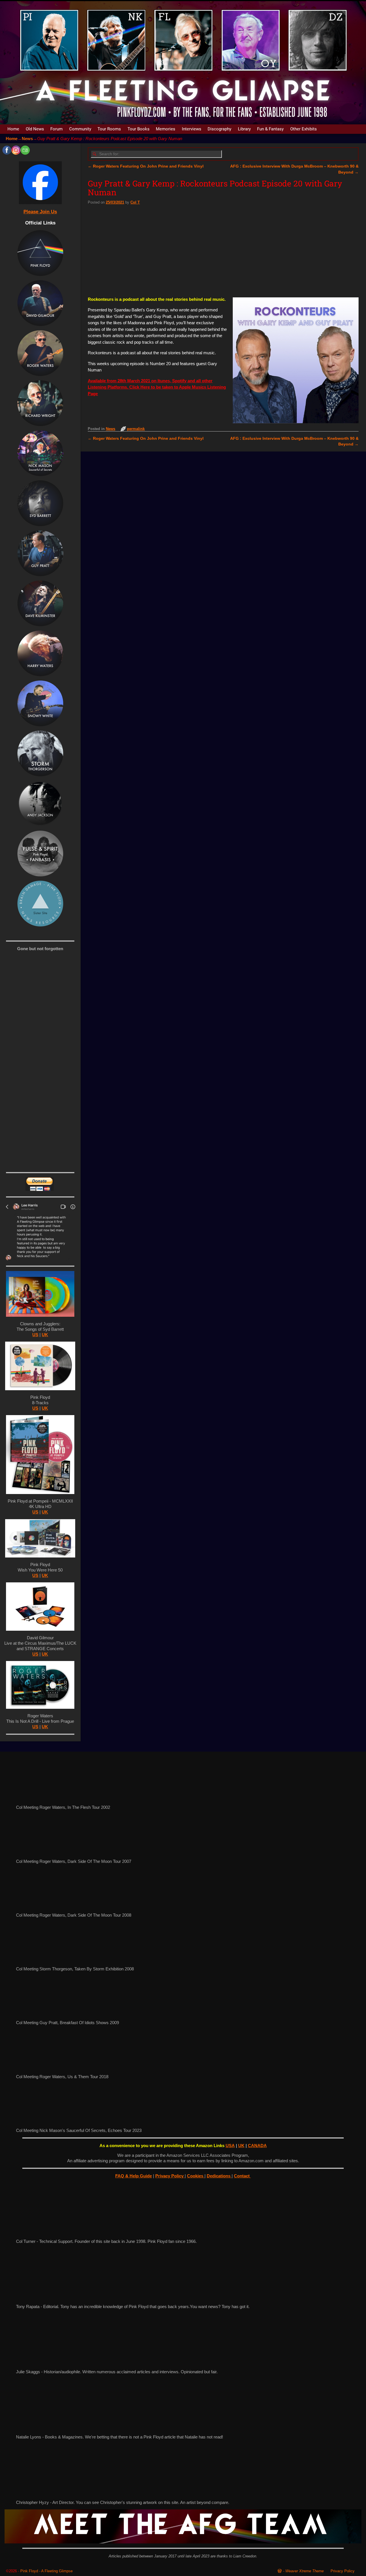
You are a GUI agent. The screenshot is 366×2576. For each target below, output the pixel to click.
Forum (56, 129)
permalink (136, 429)
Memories (166, 129)
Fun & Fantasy (270, 129)
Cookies (196, 2176)
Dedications (219, 2176)
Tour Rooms (109, 129)
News (27, 139)
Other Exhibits (304, 129)
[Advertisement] (223, 250)
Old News (35, 129)
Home (13, 129)
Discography (219, 129)
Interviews (192, 129)
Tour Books (139, 129)
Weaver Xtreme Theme (305, 2571)
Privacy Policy (170, 2176)
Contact (242, 2176)
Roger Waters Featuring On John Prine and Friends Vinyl (146, 166)
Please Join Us (40, 212)
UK (45, 1335)
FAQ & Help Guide (134, 2176)
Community (80, 129)
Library (244, 129)
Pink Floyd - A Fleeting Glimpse (46, 2571)
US (35, 1335)
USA (230, 2146)
